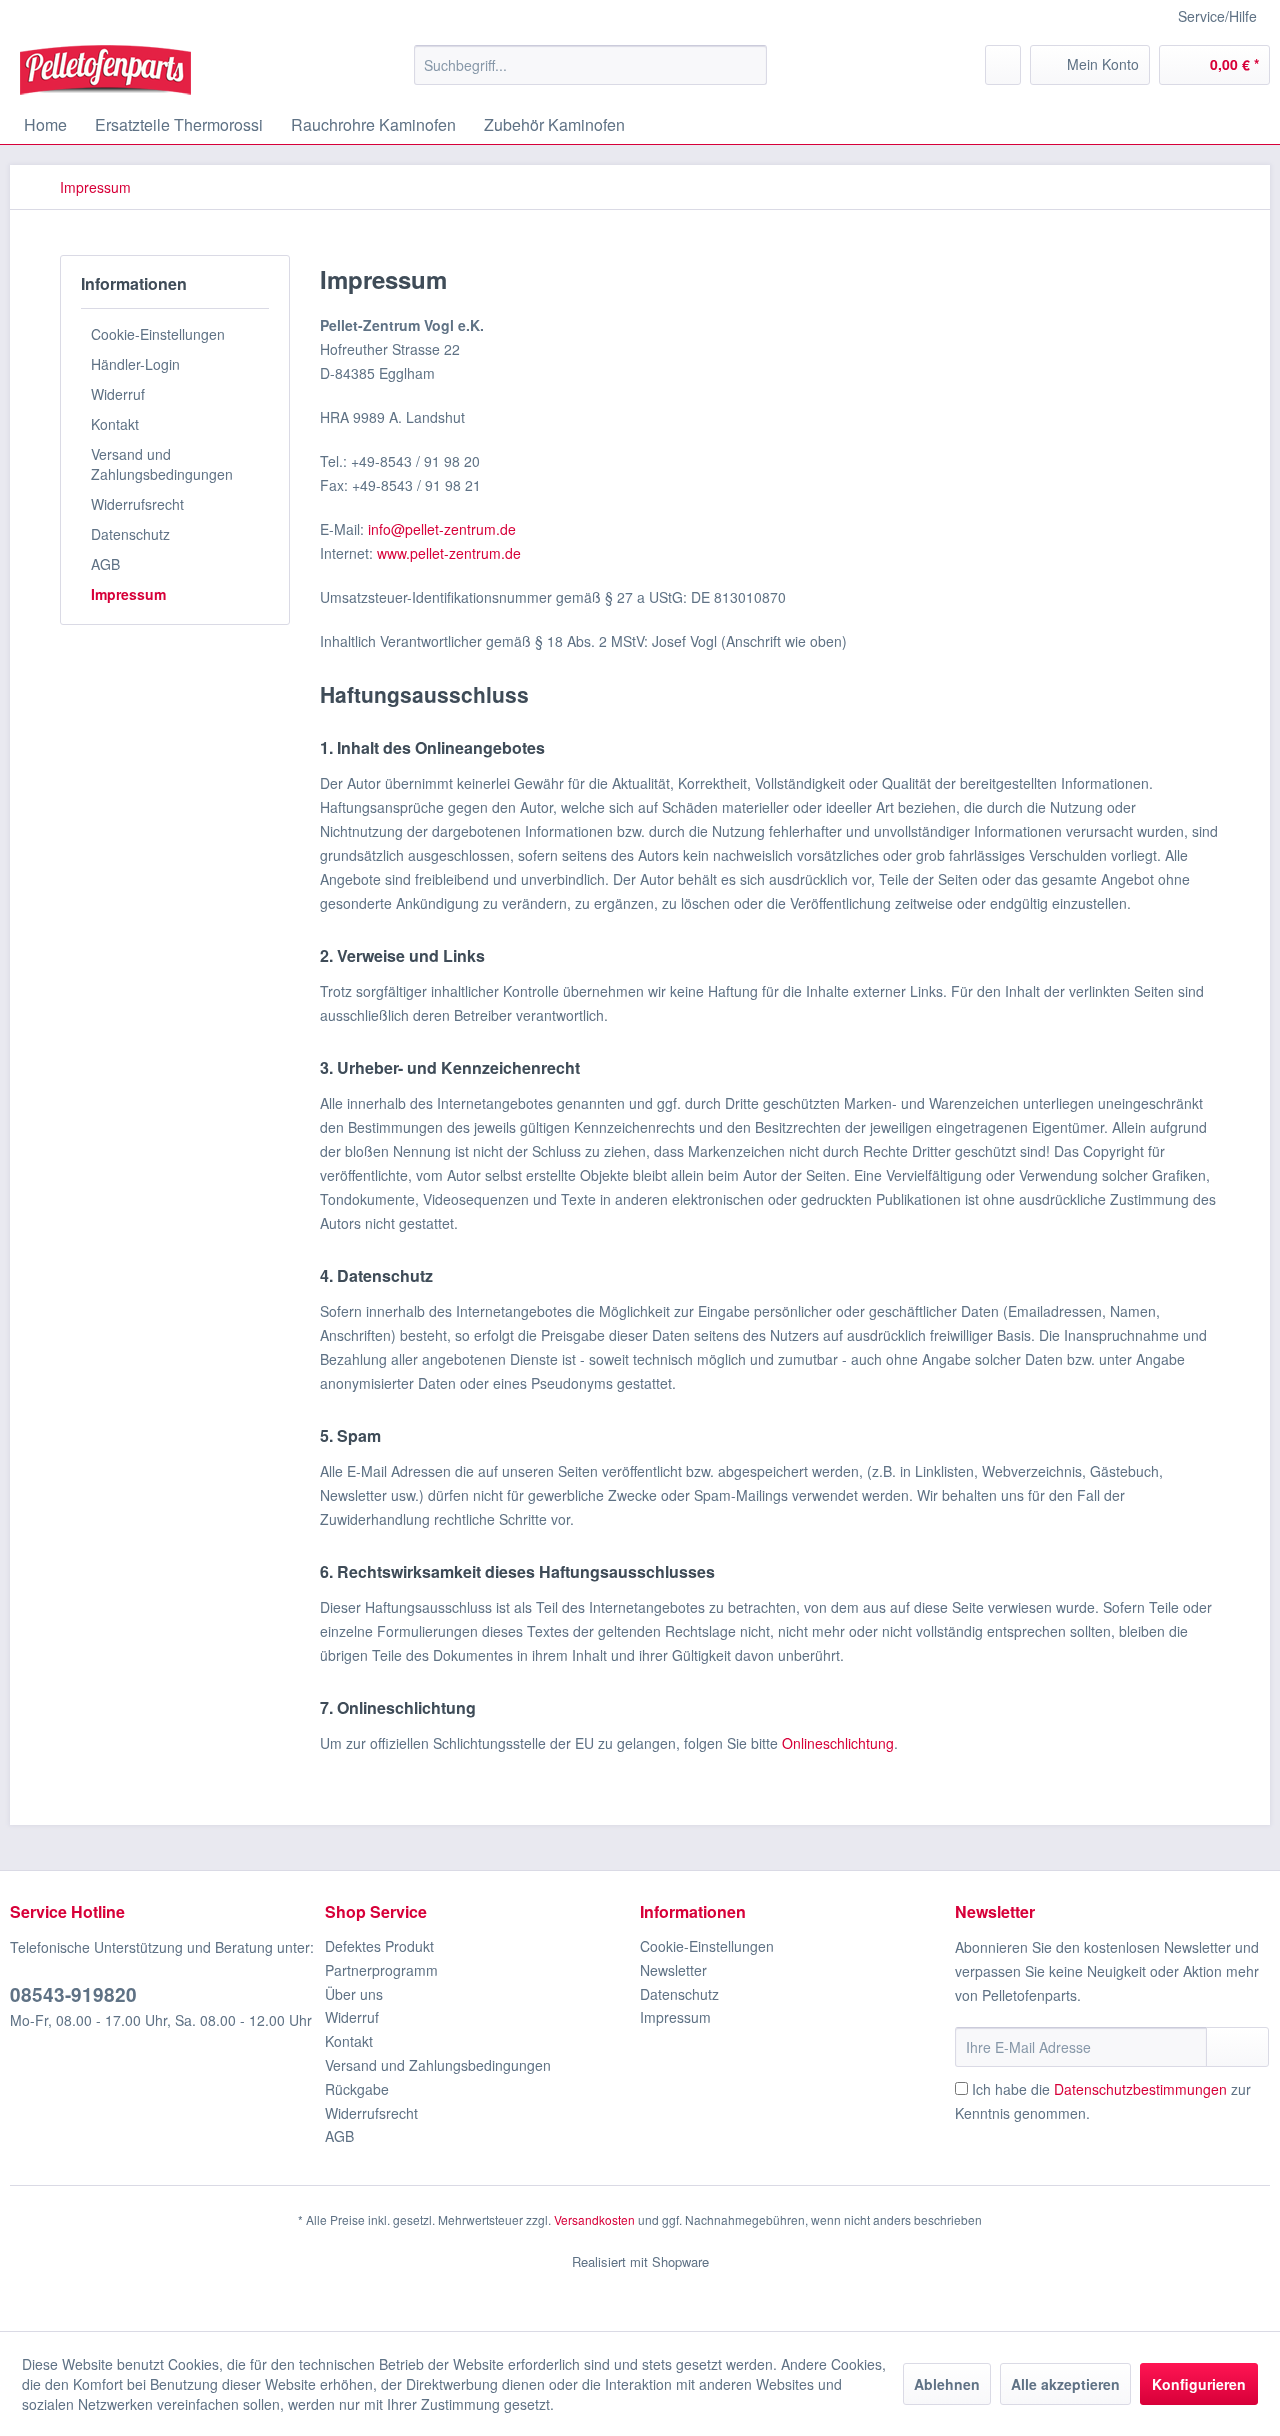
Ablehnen (947, 2384)
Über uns (354, 1994)
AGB (105, 564)
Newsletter (673, 1970)
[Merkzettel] (1003, 65)
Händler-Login (135, 364)
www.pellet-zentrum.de (449, 553)
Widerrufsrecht (137, 504)
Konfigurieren (1199, 2384)
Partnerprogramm (381, 1970)
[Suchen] (748, 65)
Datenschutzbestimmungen (1140, 2089)
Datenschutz (130, 534)
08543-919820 (73, 1994)
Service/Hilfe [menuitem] (1217, 16)
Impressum (128, 594)
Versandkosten (594, 2219)
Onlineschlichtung (838, 1743)
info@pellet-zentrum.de (442, 529)
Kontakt (115, 424)
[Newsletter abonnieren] (1237, 2047)
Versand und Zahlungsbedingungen (162, 464)
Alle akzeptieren (1065, 2384)
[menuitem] (590, 65)
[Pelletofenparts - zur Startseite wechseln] (105, 70)
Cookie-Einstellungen (158, 334)
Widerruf (118, 394)
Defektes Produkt (379, 1946)
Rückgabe (357, 2089)
